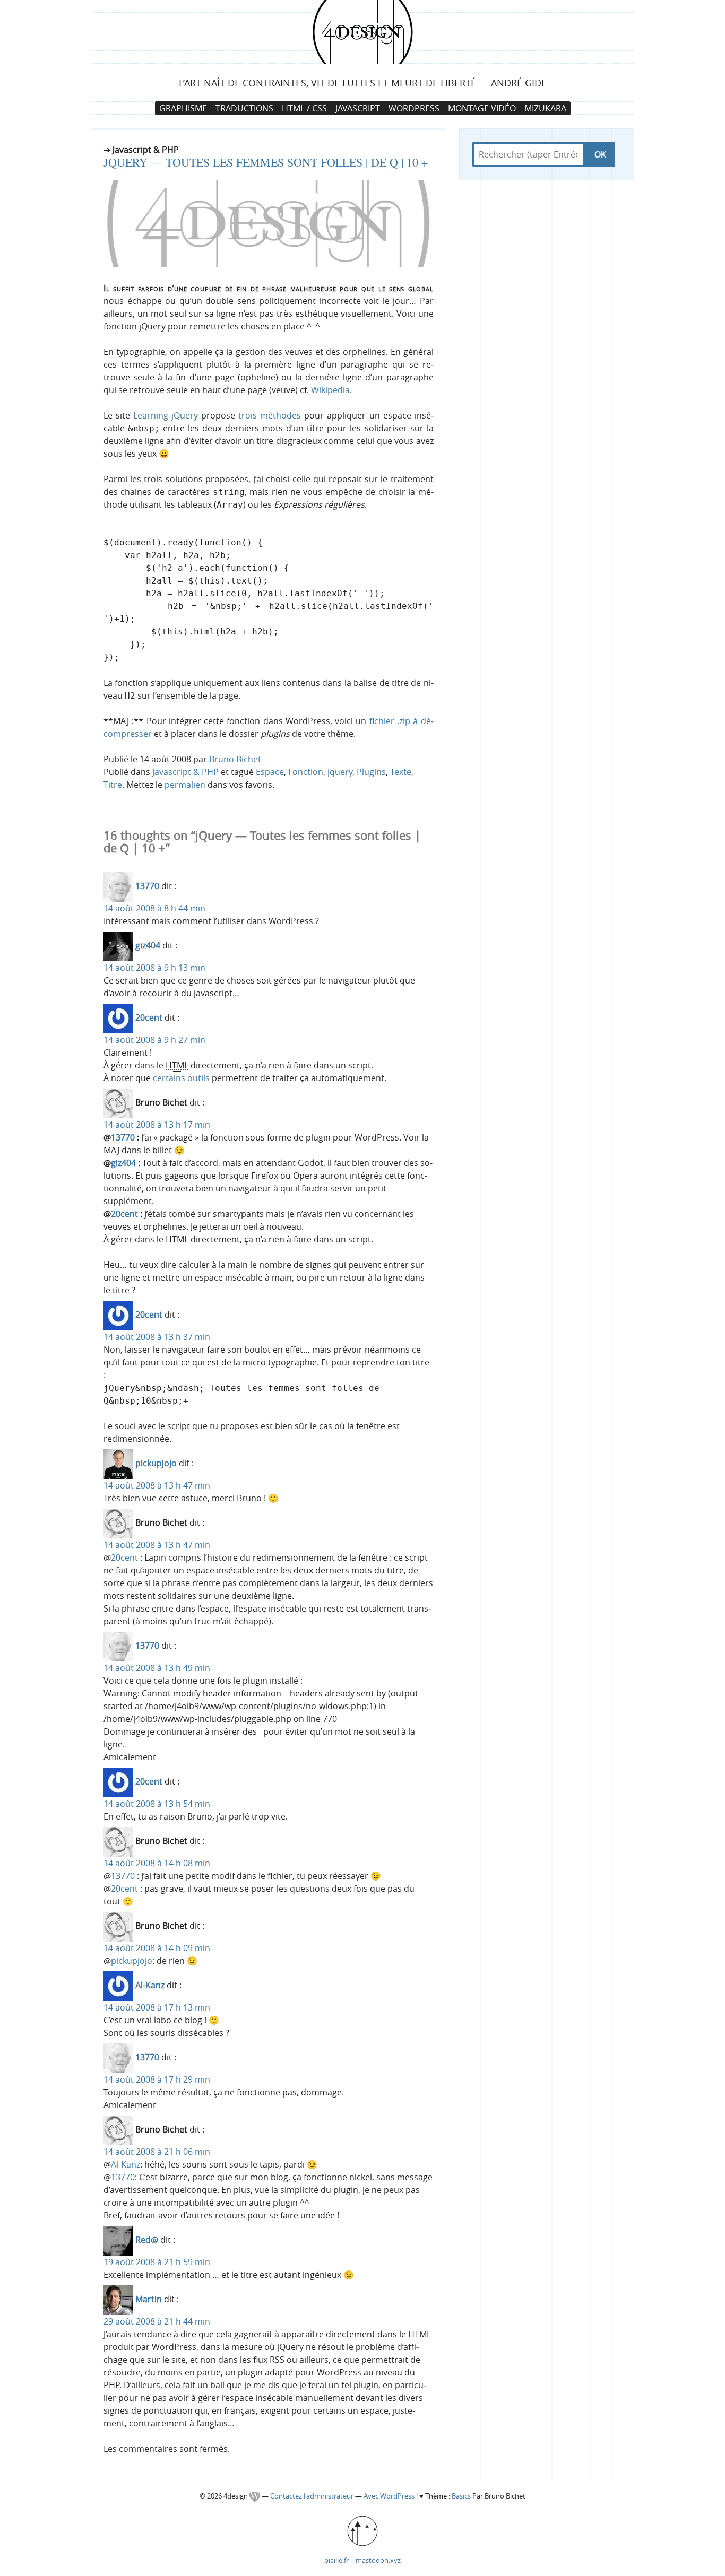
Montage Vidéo (482, 108)
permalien (185, 785)
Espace (270, 772)
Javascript (358, 108)
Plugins (371, 772)
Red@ (147, 2240)
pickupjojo (156, 1464)
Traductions (244, 108)
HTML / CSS (304, 108)
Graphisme (183, 108)
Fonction (306, 772)
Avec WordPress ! (391, 2496)
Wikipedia (330, 390)
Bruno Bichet (235, 759)
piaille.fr (336, 2560)
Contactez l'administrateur (313, 2496)
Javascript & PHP (185, 772)
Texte (401, 772)
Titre (113, 785)
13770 (147, 886)
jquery (340, 772)
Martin (149, 2300)
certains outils (181, 1078)
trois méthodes (270, 415)
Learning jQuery (166, 415)
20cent (149, 1018)
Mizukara (545, 108)
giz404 (148, 946)
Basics (461, 2496)
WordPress (414, 108)
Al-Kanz (150, 1986)
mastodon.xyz (378, 2560)
